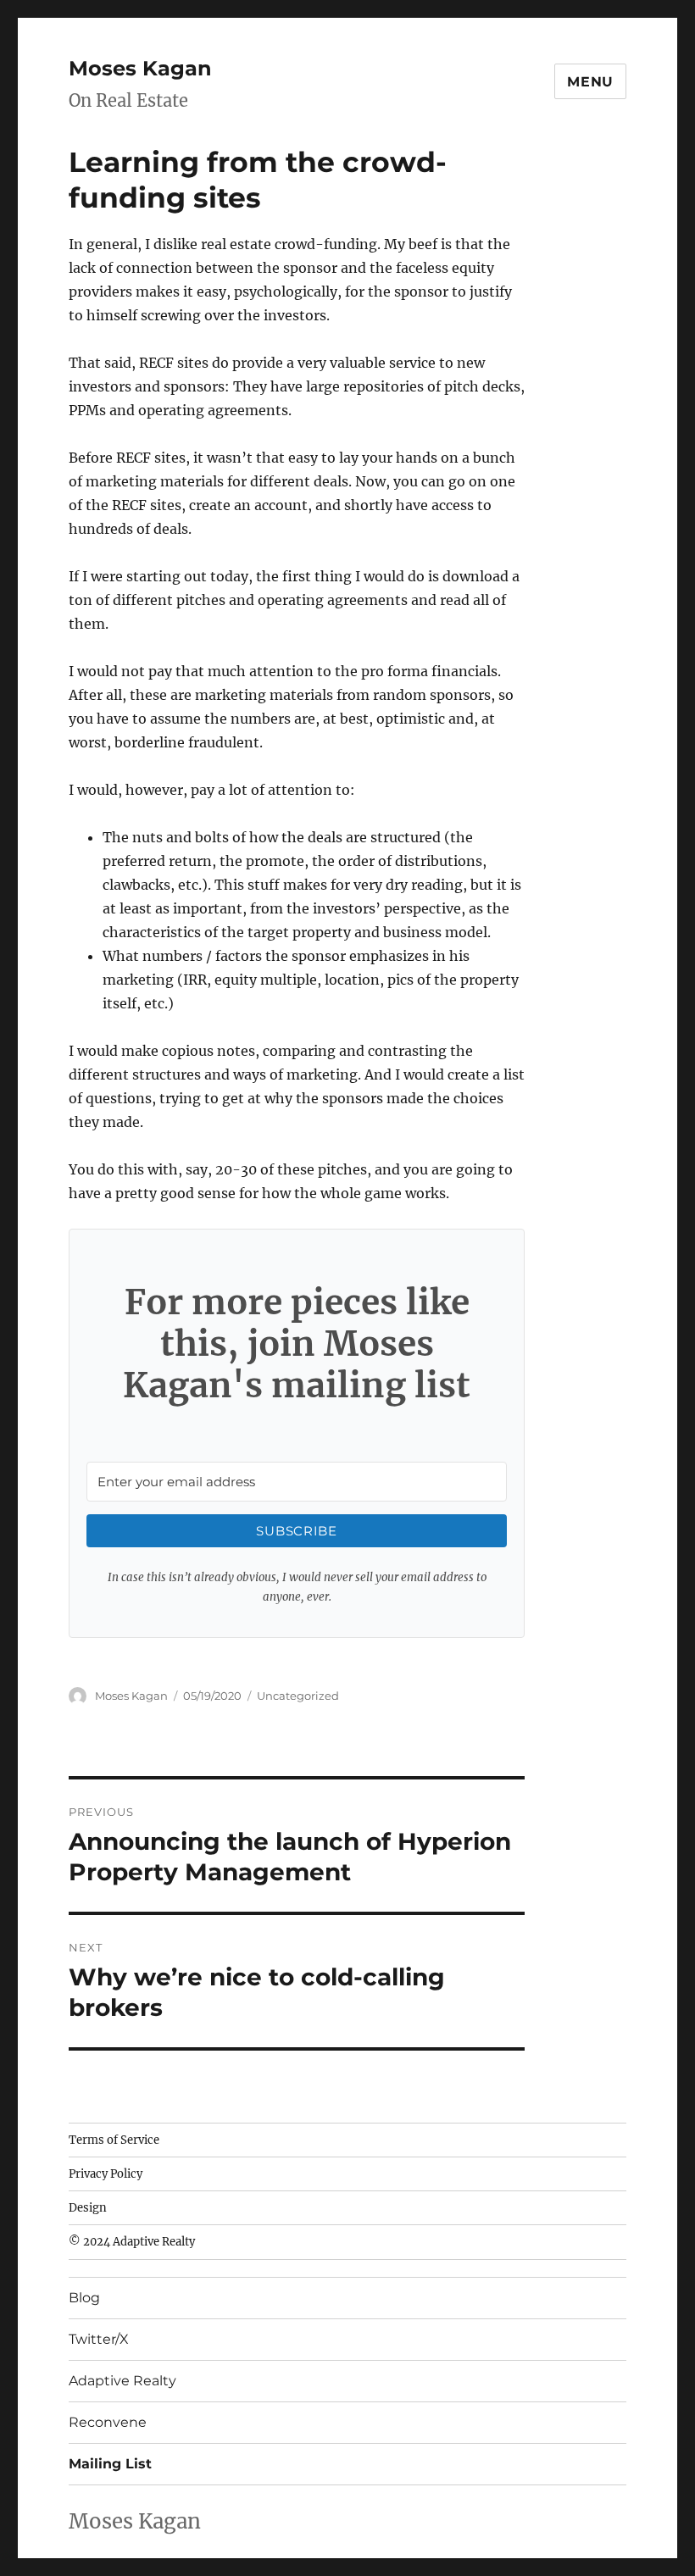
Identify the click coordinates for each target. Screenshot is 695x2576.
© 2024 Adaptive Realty (132, 2242)
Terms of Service (114, 2140)
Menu (590, 82)
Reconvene (108, 2422)
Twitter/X (99, 2339)
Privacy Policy (106, 2174)
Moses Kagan (140, 68)
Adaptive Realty (122, 2381)
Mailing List (110, 2464)
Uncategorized (298, 1696)
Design (88, 2208)
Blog (84, 2298)
